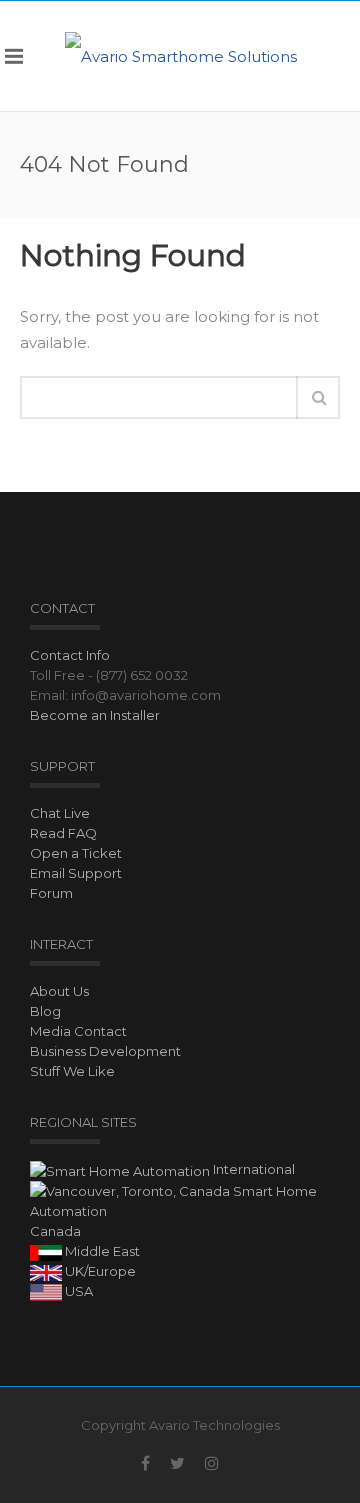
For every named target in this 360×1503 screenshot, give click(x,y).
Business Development (105, 1051)
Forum (51, 893)
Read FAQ (63, 833)
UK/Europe (99, 1271)
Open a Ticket (76, 853)
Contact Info (70, 655)
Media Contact (78, 1031)
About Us (59, 991)
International (252, 1169)
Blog (45, 1011)
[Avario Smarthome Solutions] (181, 55)
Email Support (76, 873)
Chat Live (60, 813)
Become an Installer (95, 715)
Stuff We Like (72, 1071)
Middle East (101, 1251)
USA (77, 1291)
